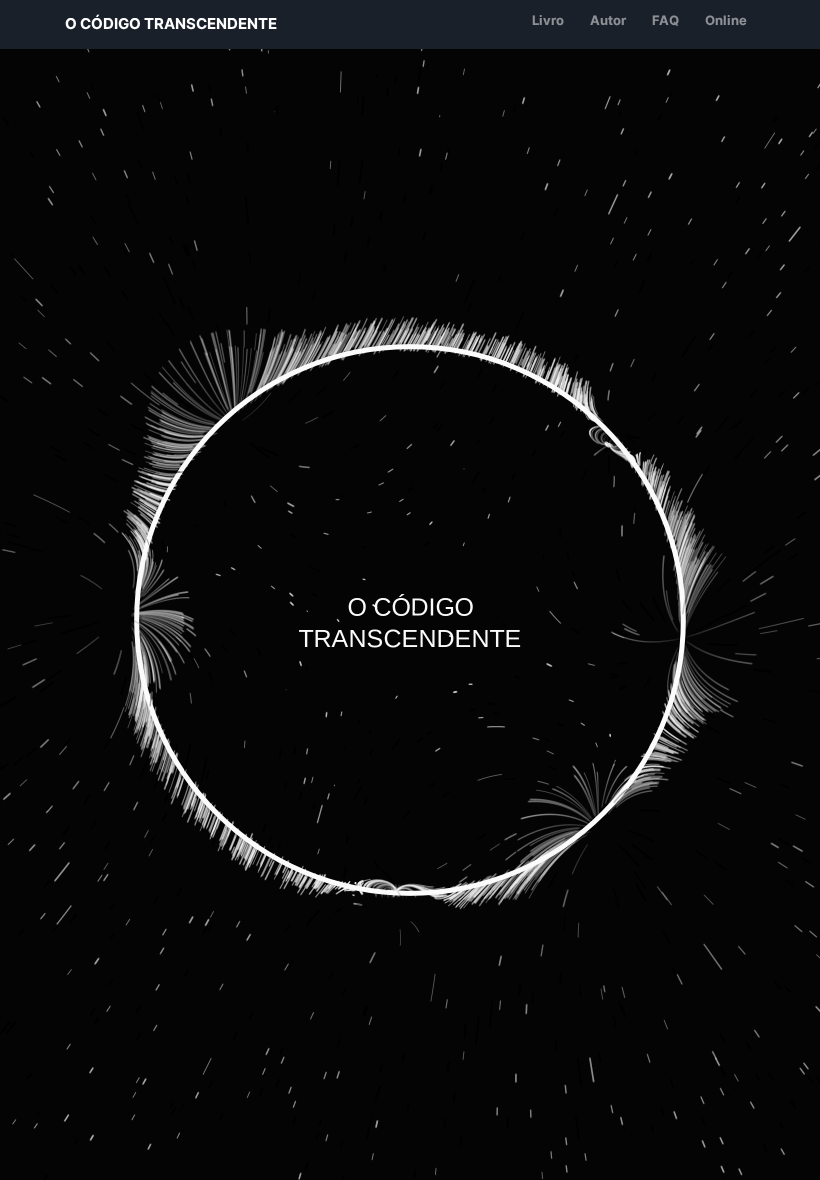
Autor (608, 20)
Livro (548, 20)
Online (726, 20)
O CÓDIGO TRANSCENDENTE (171, 23)
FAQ (665, 20)
